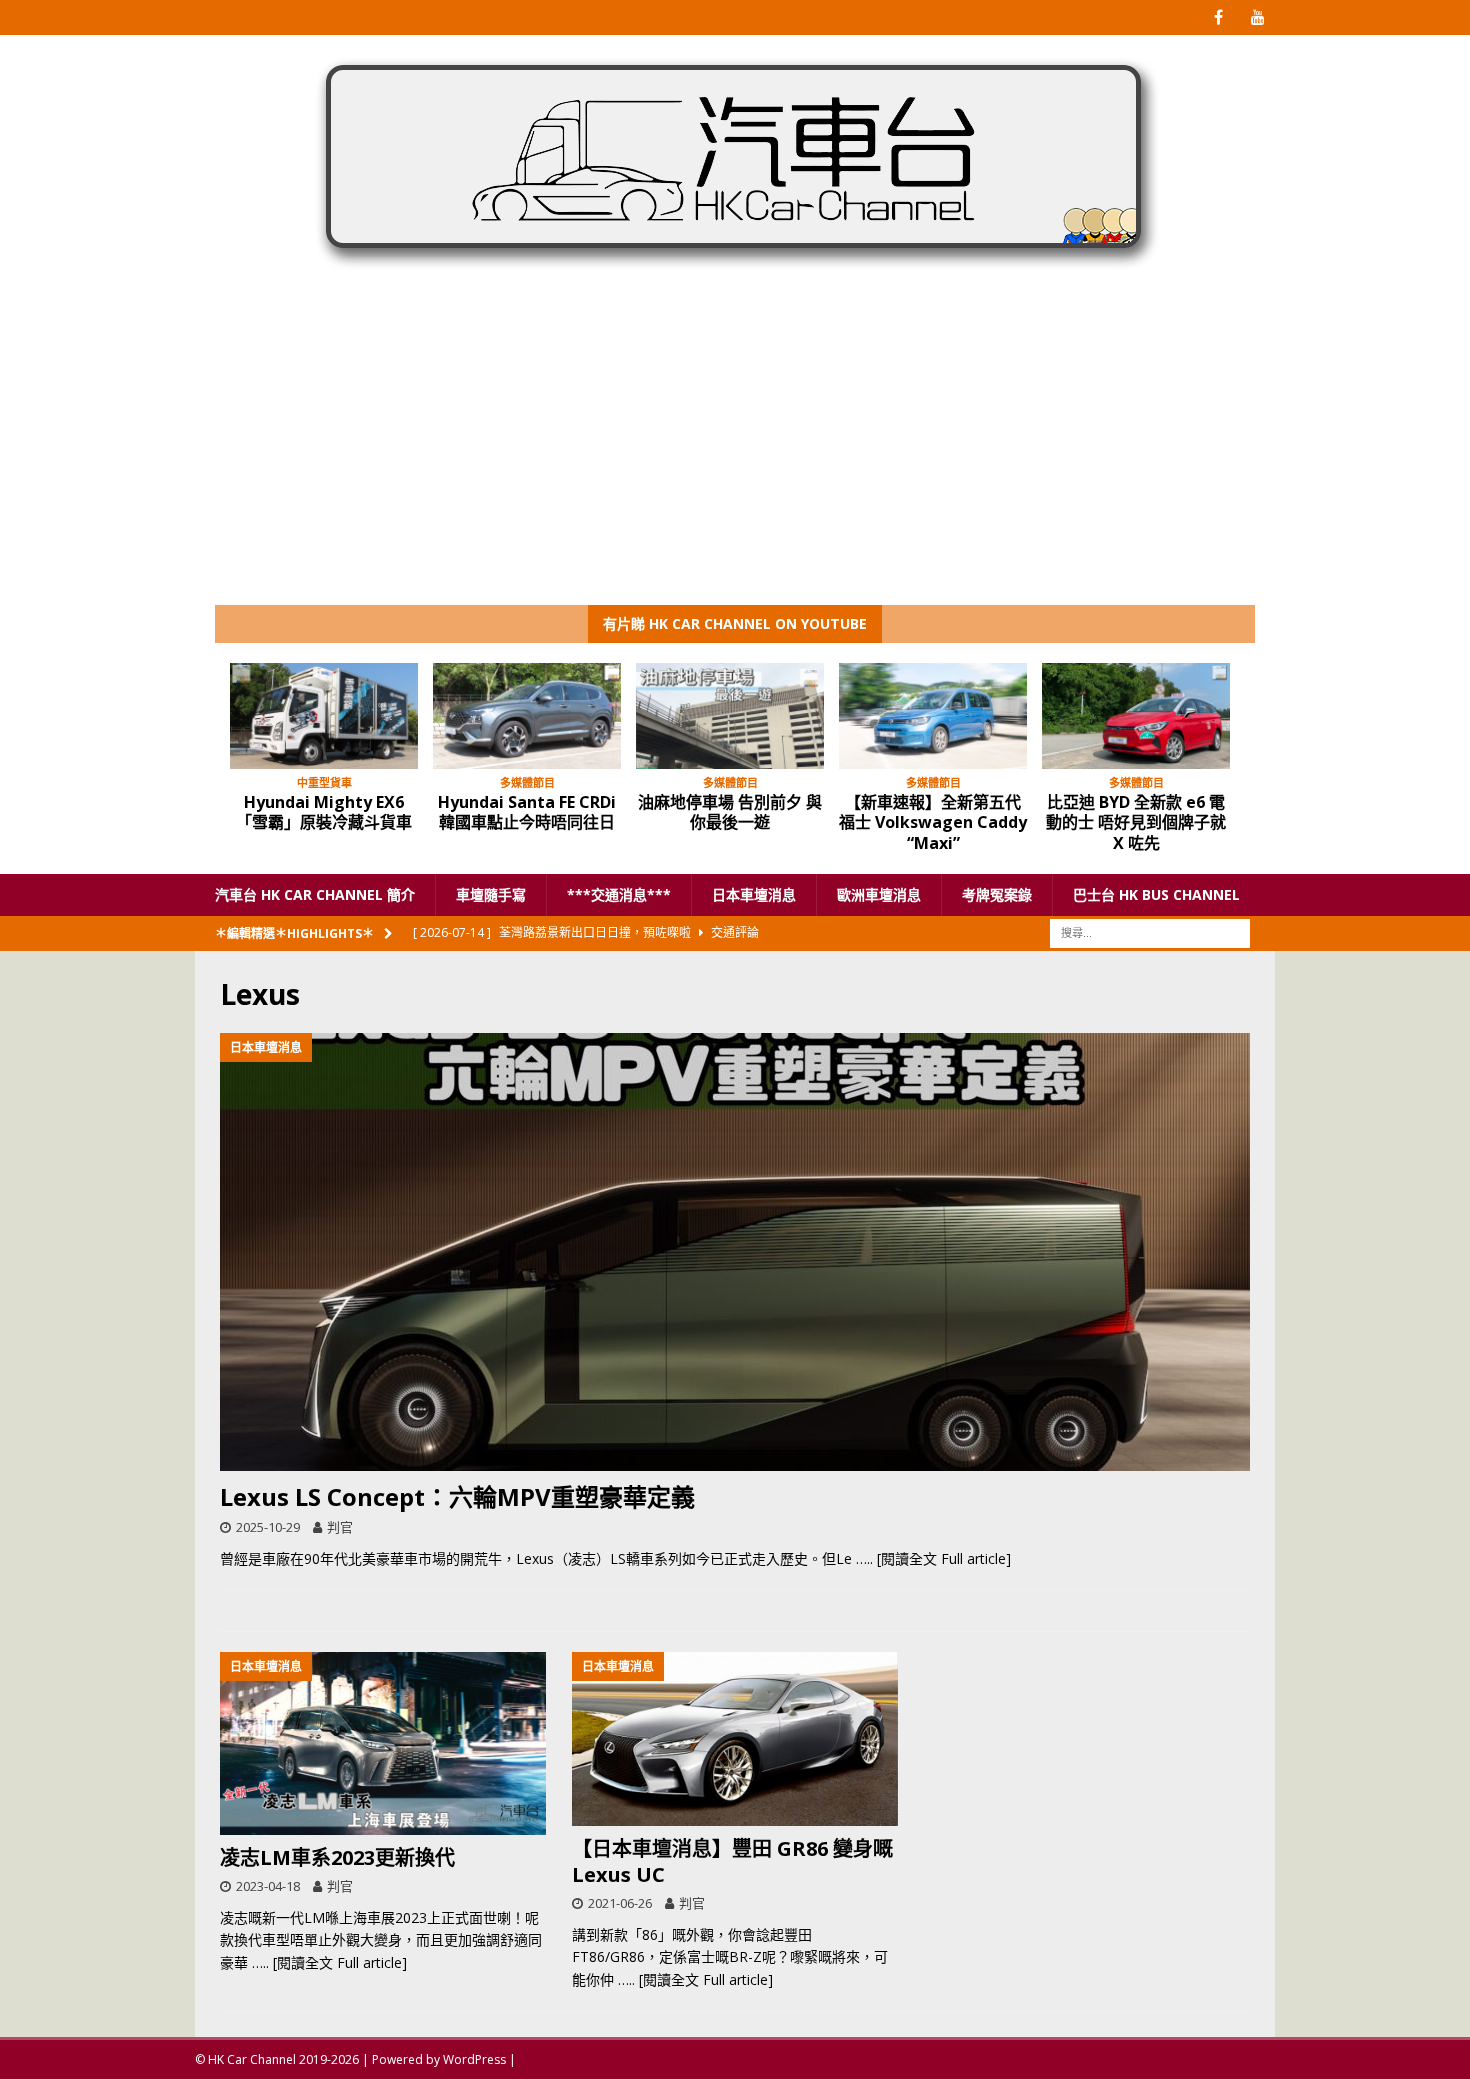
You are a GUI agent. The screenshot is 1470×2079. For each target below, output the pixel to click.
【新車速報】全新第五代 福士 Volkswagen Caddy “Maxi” (933, 823)
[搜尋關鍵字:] (1150, 932)
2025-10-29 (268, 1527)
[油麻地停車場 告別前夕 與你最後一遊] (730, 716)
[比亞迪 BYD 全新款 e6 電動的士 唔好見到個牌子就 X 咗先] (1136, 716)
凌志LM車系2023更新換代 (337, 1857)
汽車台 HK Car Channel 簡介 (315, 894)
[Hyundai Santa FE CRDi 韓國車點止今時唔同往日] (527, 716)
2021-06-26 (620, 1903)
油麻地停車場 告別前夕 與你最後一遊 (730, 812)
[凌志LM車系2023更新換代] (383, 1743)
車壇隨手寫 (491, 894)
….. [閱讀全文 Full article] (933, 1558)
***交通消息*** (619, 894)
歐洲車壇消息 (879, 894)
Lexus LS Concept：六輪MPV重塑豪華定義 (457, 1496)
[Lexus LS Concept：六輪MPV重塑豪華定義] (735, 1252)
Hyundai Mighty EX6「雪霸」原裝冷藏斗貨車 (324, 812)
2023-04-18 (268, 1886)
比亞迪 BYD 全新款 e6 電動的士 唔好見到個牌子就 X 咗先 (1136, 823)
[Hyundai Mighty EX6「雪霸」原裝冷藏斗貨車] (324, 716)
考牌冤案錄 (997, 894)
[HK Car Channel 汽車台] (735, 273)
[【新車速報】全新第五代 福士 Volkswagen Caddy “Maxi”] (933, 716)
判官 (340, 1527)
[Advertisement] (735, 455)
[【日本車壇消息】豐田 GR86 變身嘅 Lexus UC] (735, 1739)
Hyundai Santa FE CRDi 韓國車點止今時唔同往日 (527, 812)
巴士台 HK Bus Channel (1156, 894)
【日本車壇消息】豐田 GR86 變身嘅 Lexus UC (732, 1861)
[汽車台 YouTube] (1257, 17)
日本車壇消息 (754, 894)
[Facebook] (1218, 17)
